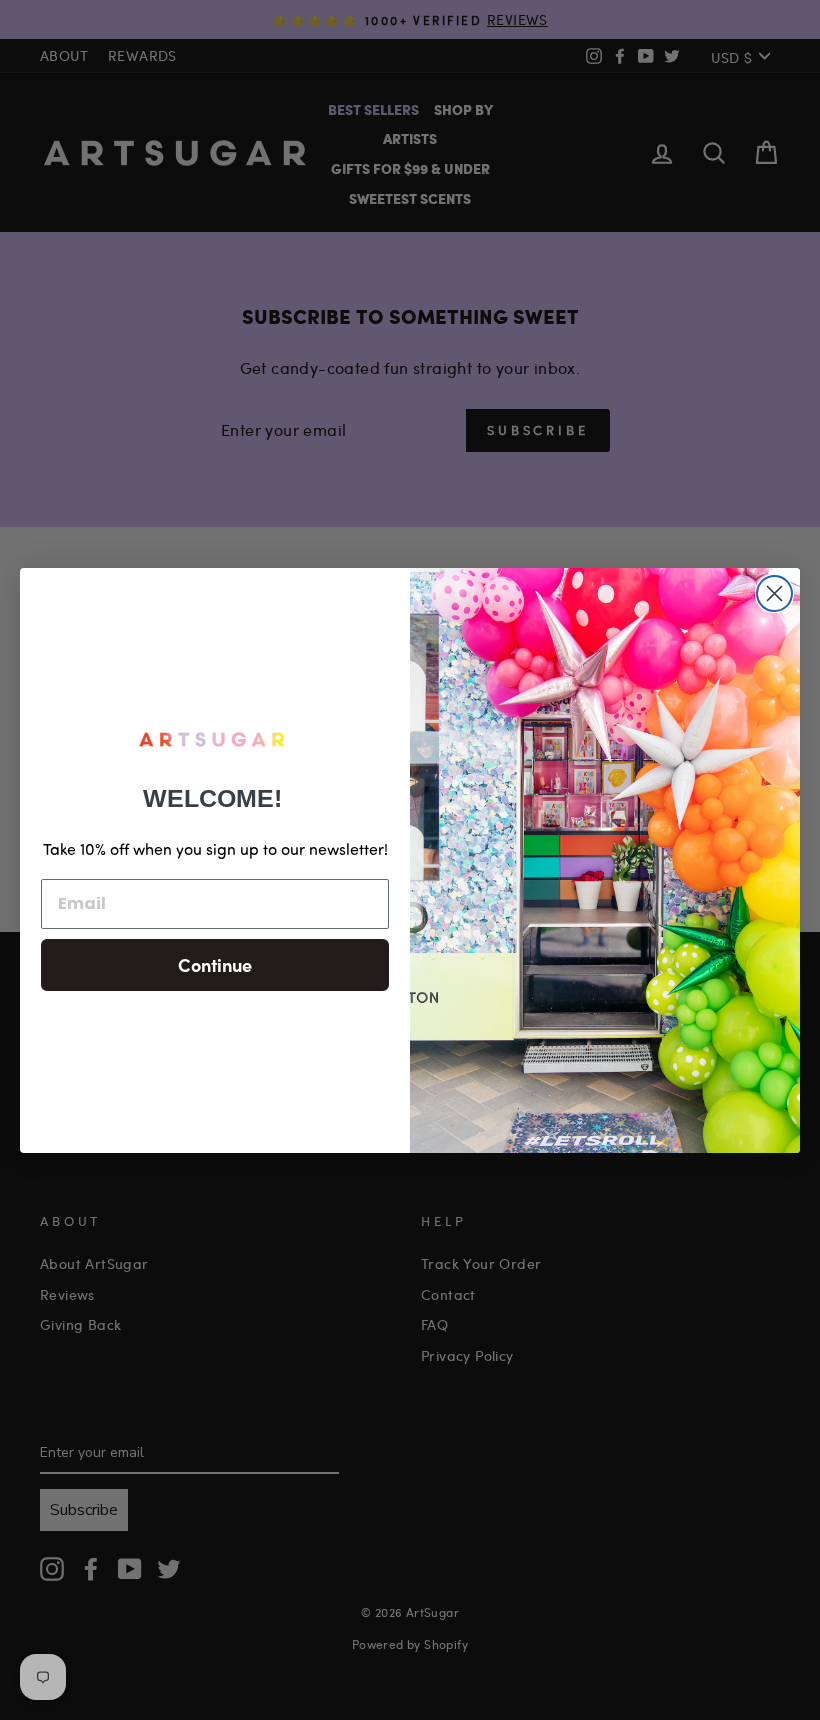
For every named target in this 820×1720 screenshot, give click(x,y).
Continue (215, 964)
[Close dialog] (774, 593)
